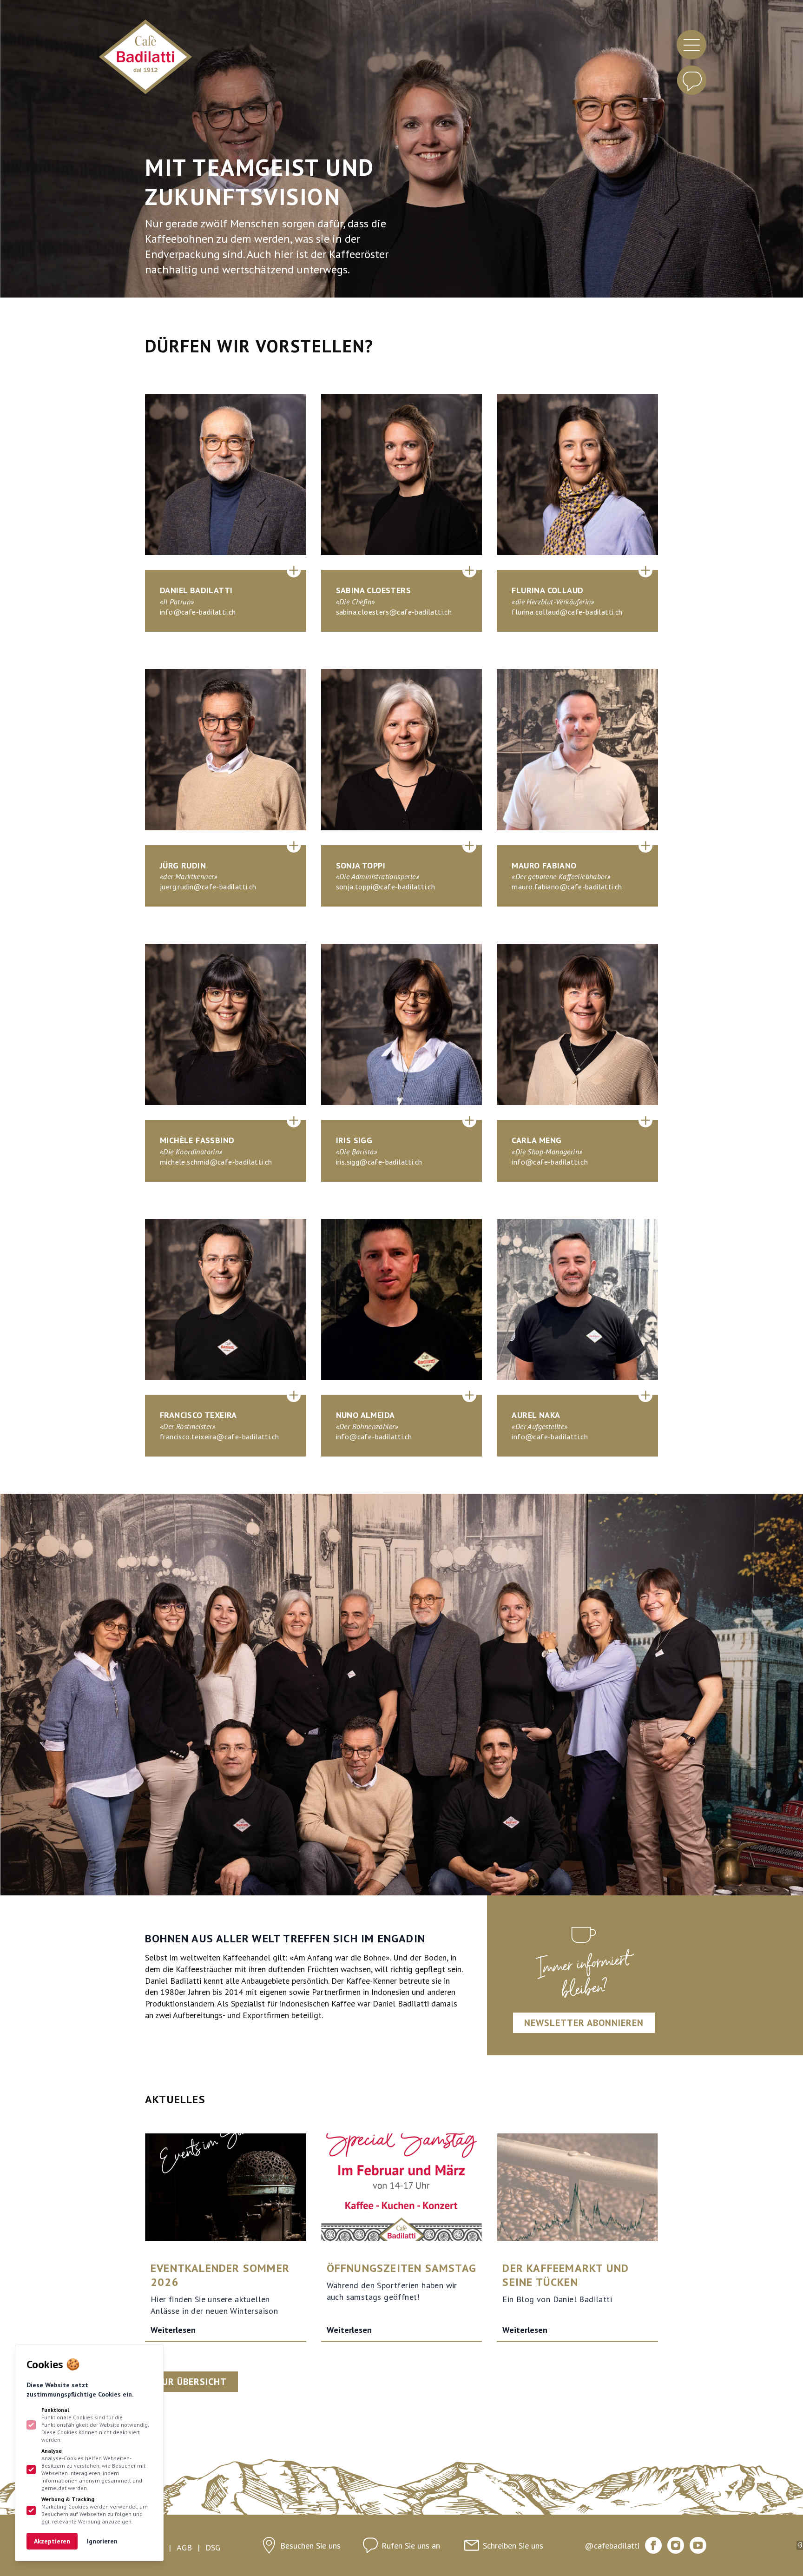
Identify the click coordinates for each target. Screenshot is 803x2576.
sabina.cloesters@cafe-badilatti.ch (394, 612)
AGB (184, 2547)
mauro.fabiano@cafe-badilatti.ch (567, 887)
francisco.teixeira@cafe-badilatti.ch (219, 1437)
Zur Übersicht (191, 2382)
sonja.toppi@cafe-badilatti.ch (386, 887)
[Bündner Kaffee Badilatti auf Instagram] (676, 2545)
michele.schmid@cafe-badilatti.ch (216, 1162)
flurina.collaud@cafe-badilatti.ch (567, 612)
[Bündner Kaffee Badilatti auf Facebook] (653, 2545)
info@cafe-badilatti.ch (198, 612)
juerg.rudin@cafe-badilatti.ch (208, 887)
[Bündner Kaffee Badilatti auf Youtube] (698, 2545)
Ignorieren (102, 2541)
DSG (213, 2547)
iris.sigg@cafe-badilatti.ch (379, 1162)
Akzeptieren (52, 2541)
